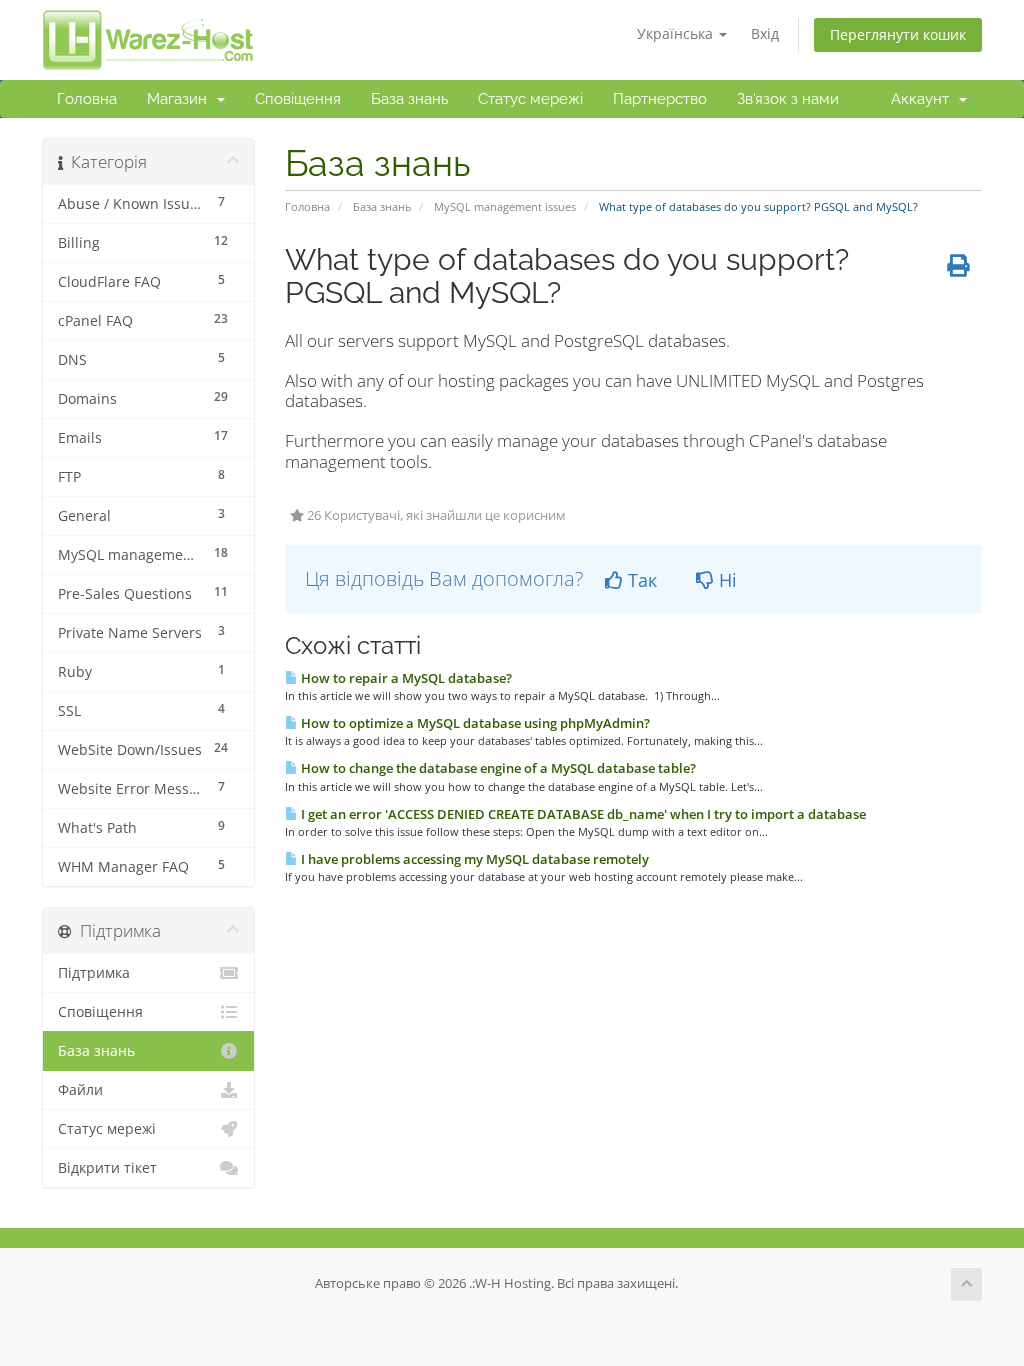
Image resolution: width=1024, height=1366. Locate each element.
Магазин (181, 99)
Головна (87, 99)
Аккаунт (924, 99)
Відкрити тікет (107, 1168)
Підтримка (94, 973)
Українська (677, 33)
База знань (409, 99)
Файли (80, 1090)
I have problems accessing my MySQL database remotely (473, 859)
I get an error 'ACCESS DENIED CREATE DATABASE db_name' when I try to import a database (582, 814)
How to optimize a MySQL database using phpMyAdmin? (474, 723)
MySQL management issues (505, 206)
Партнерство (660, 99)
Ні (725, 580)
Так (640, 580)
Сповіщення (298, 99)
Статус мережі (530, 99)
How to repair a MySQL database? (405, 678)
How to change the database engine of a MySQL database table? (497, 768)
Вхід (765, 33)
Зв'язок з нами (788, 99)
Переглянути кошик (898, 34)
